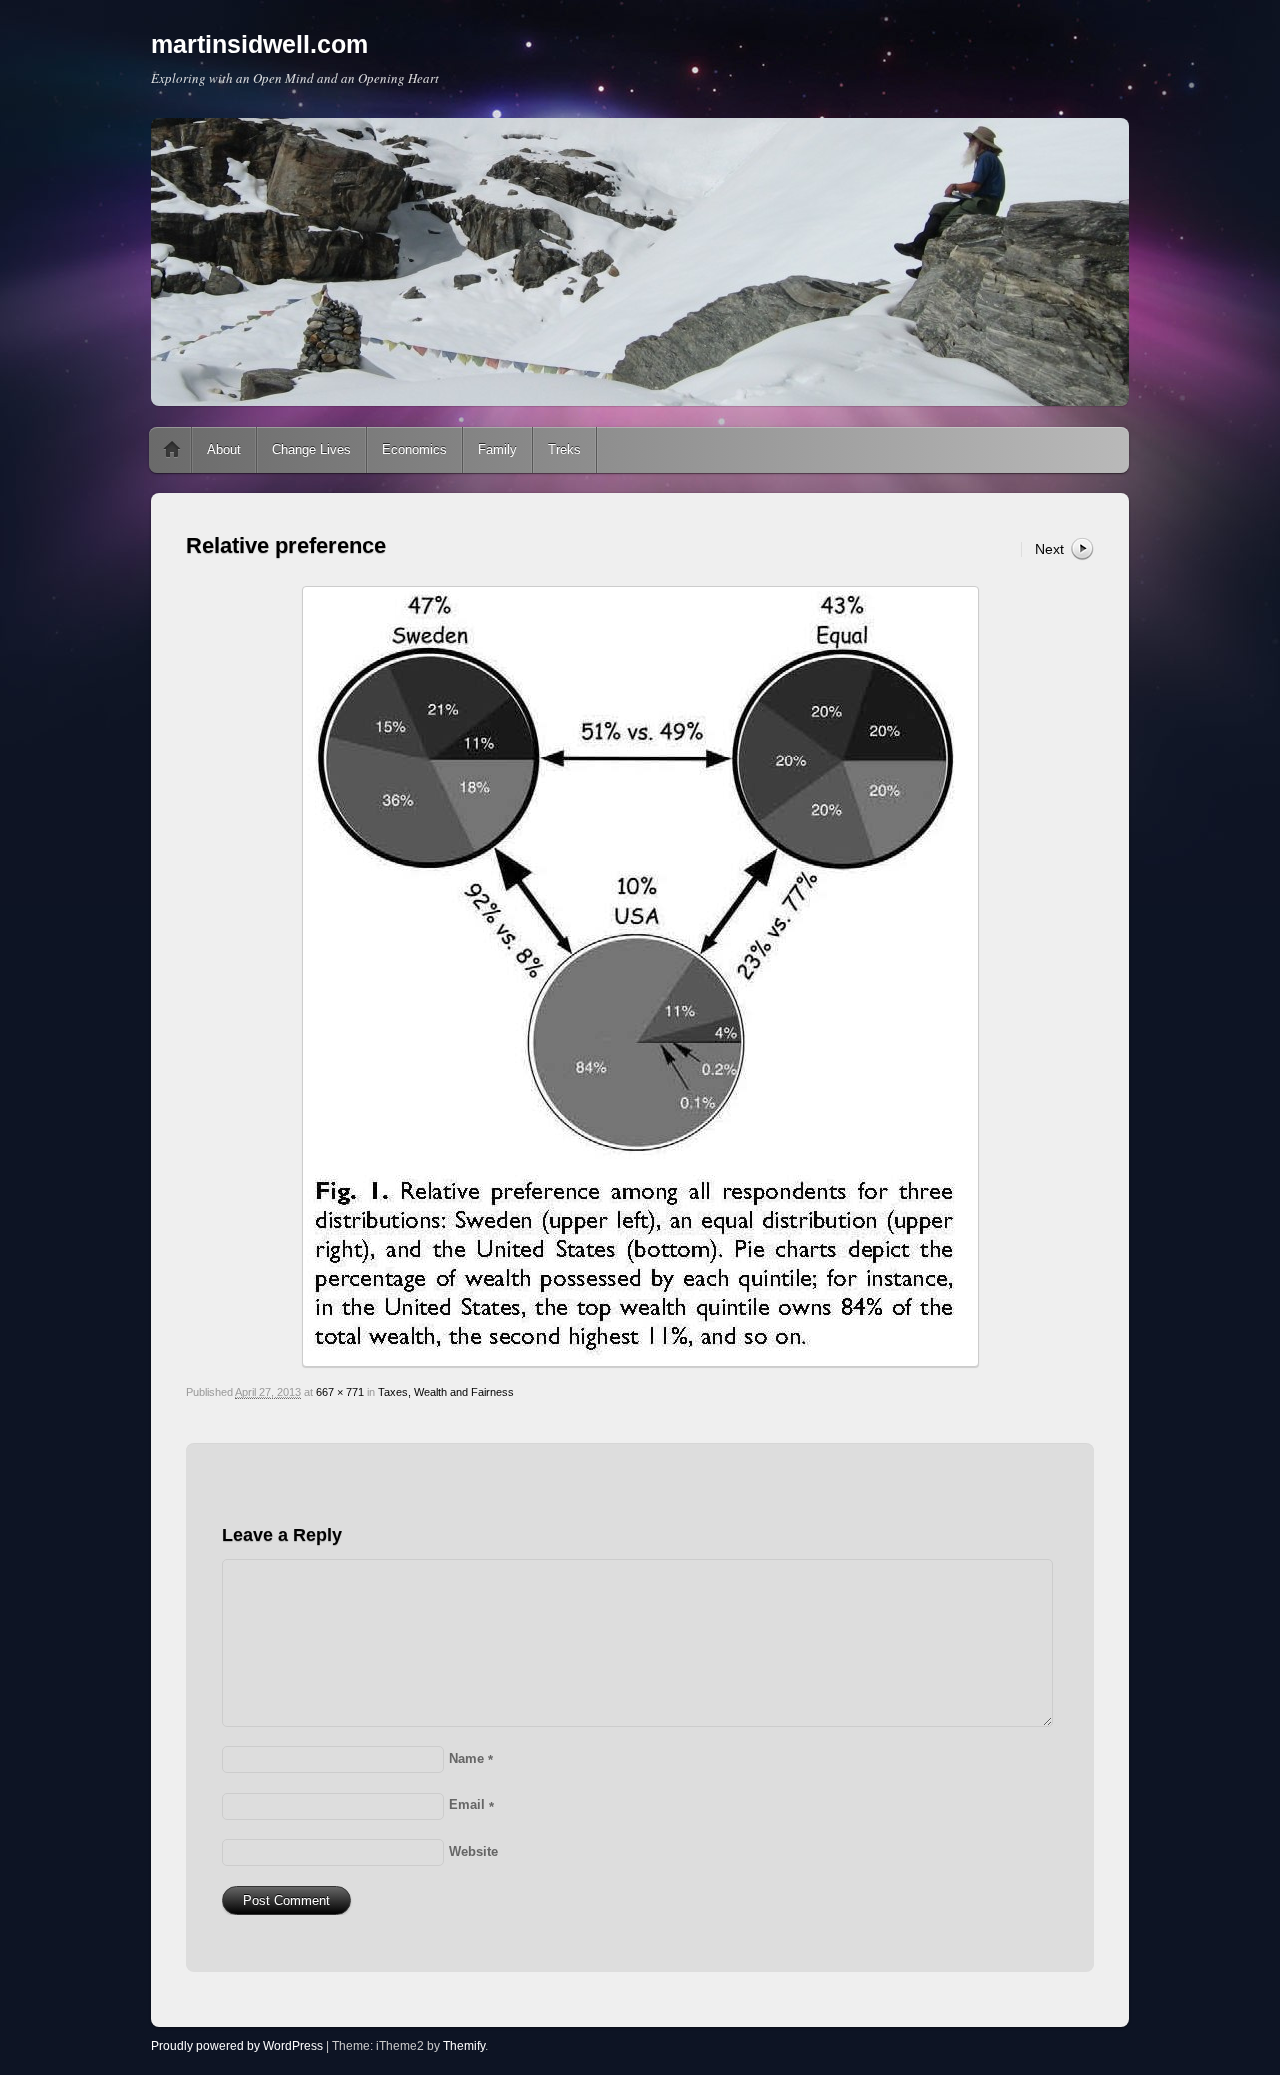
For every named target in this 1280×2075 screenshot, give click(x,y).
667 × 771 (340, 1392)
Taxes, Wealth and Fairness (446, 1392)
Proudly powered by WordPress (237, 2046)
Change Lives (311, 449)
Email (471, 1804)
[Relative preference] (640, 976)
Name (471, 1758)
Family (497, 449)
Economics (414, 449)
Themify (464, 2046)
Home (172, 450)
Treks (564, 449)
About (224, 449)
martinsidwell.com (259, 44)
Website (473, 1851)
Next (1049, 549)
